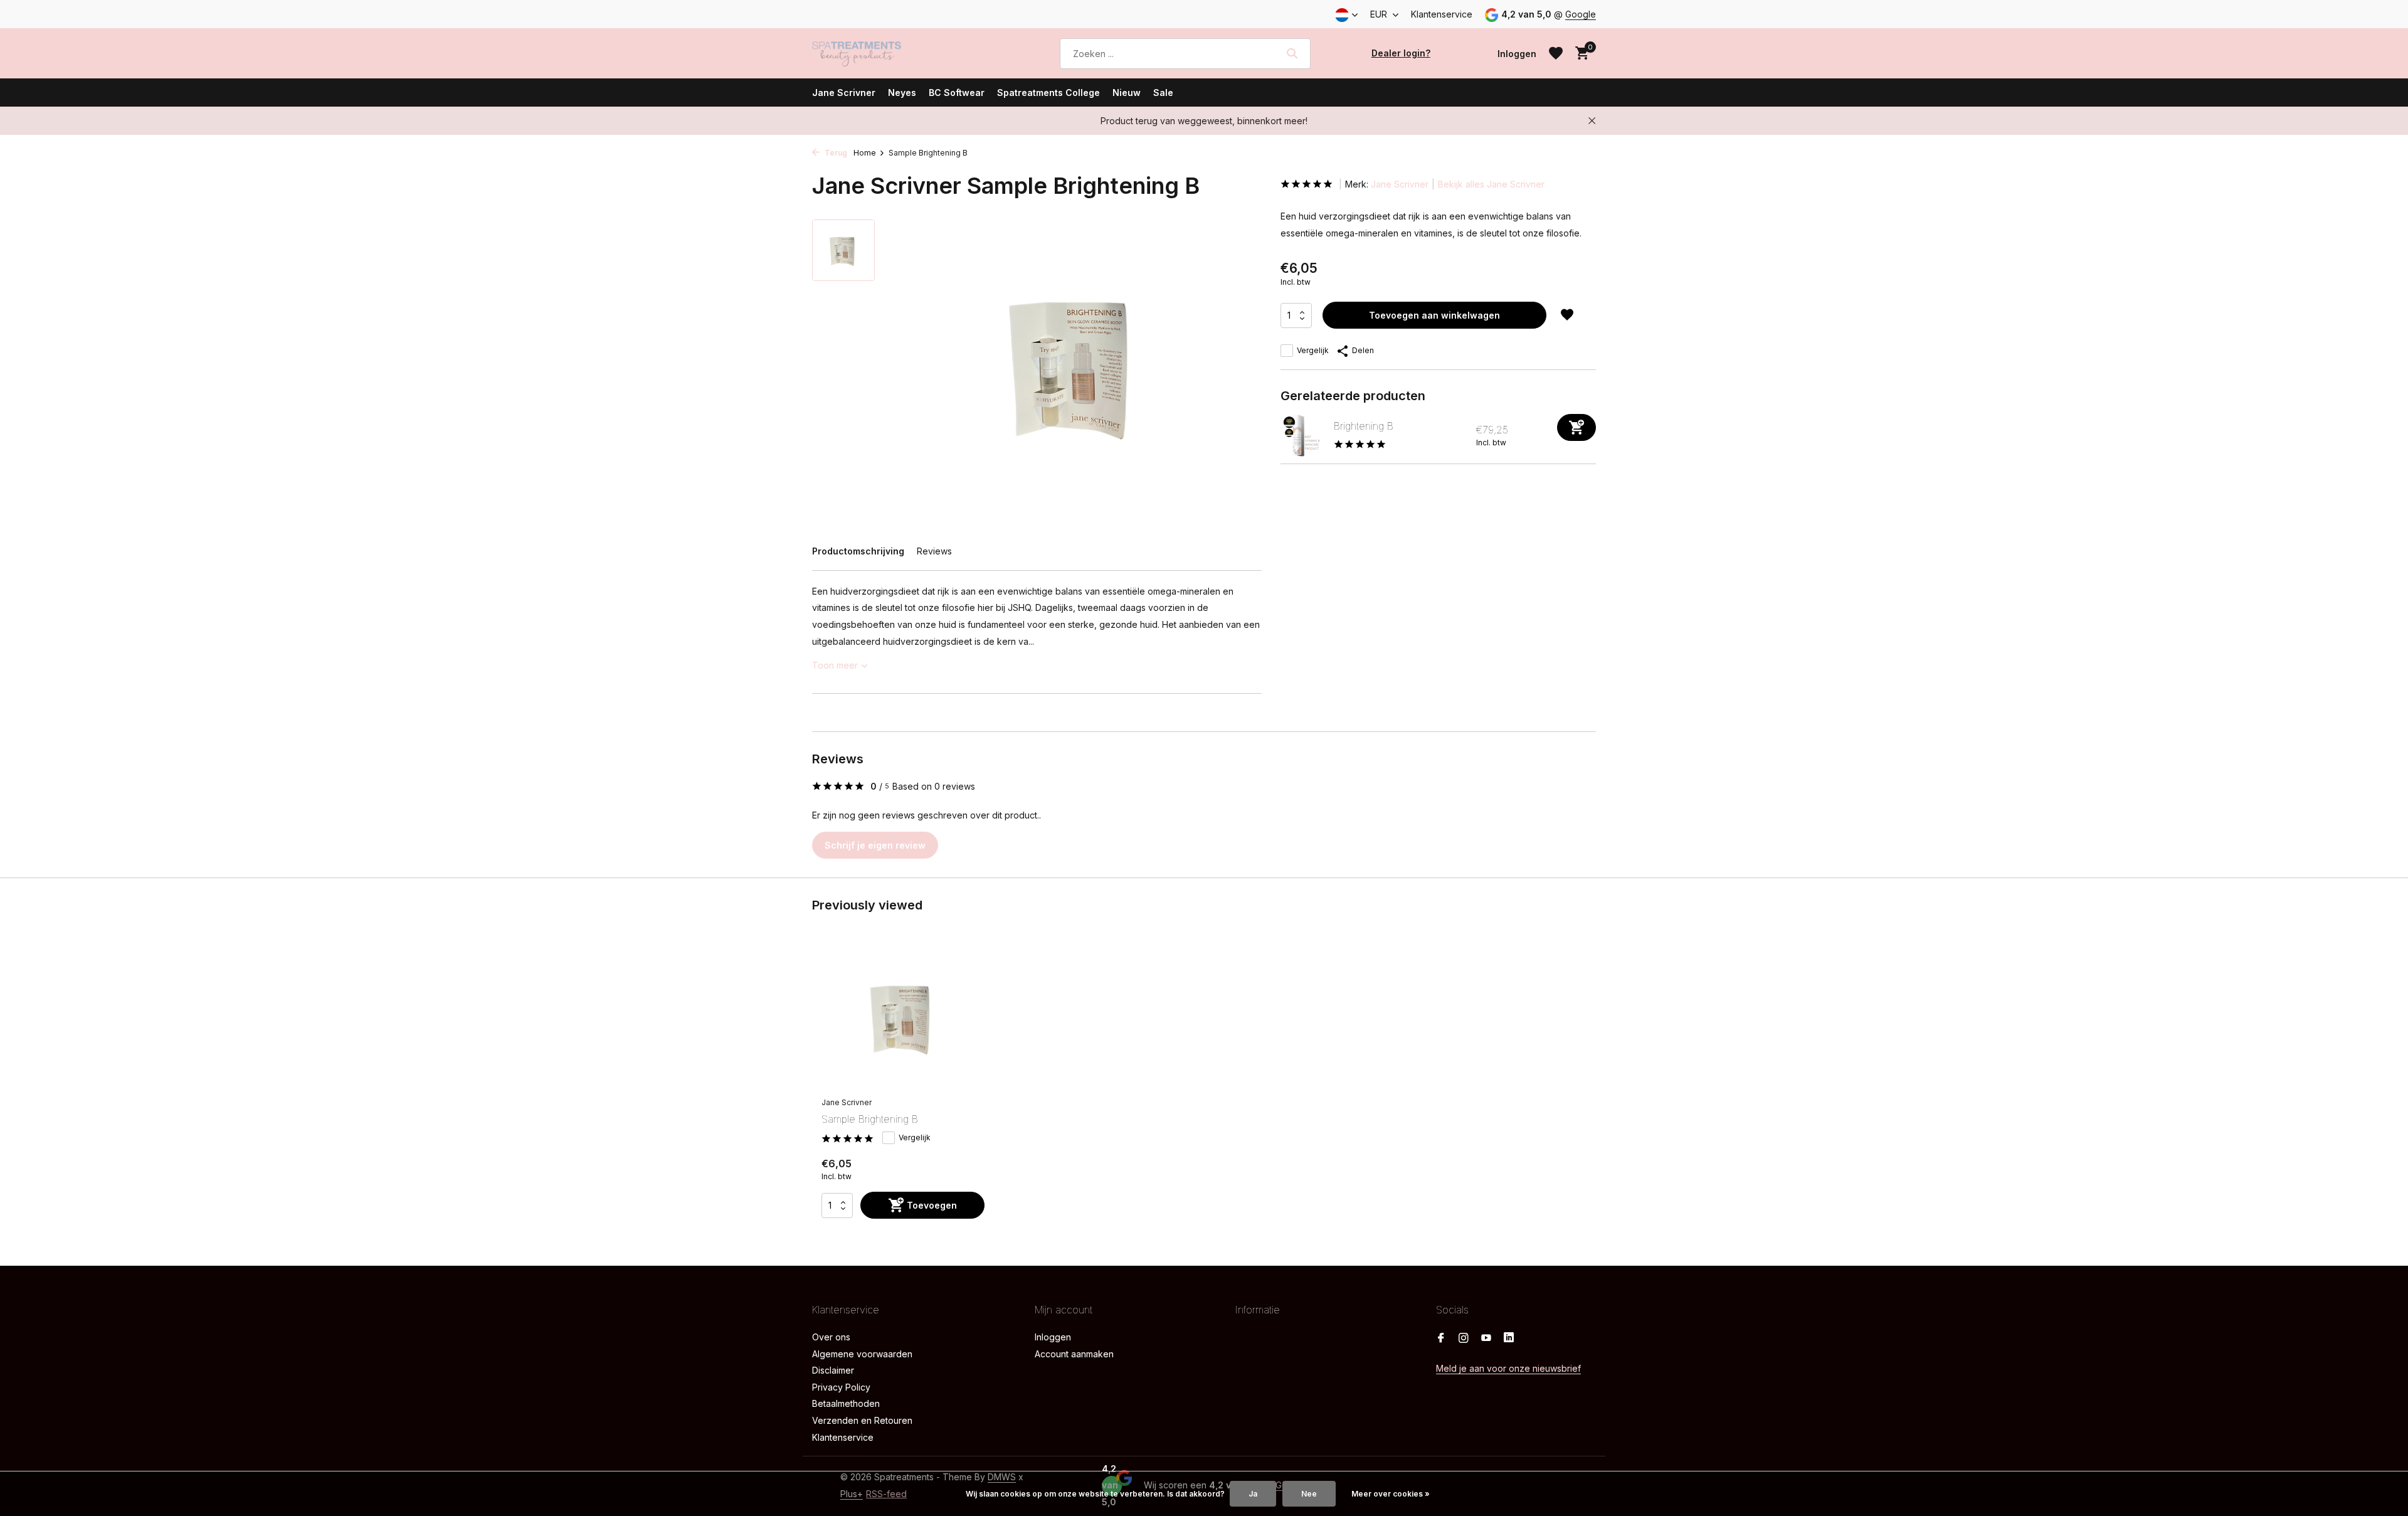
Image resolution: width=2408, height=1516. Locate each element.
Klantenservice (1442, 14)
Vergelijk (1313, 350)
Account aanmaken (1074, 1354)
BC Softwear (957, 93)
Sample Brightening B (870, 1119)
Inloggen (1053, 1337)
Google (1581, 14)
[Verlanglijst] (1556, 53)
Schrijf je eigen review (875, 845)
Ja (1253, 1494)
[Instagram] (1464, 1338)
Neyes (902, 93)
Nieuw (1127, 93)
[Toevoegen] (1576, 427)
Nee (1309, 1494)
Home (865, 153)
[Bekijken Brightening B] (1302, 435)
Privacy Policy (841, 1387)
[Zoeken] (1292, 53)
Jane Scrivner (844, 93)
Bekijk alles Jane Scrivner (1491, 184)
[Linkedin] (1509, 1338)
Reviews (934, 551)
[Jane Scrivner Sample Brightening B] (903, 1018)
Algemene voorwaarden (862, 1354)
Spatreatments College (1048, 93)
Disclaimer (833, 1370)
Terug (835, 153)
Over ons (831, 1337)
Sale (1163, 93)
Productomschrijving (858, 551)
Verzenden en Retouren (862, 1420)
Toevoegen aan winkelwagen (1434, 315)
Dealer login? (1401, 53)
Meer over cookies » (1391, 1494)
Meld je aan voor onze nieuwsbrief (1508, 1368)
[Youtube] (1486, 1338)
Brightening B (1364, 426)
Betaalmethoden (846, 1403)
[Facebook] (1441, 1338)
